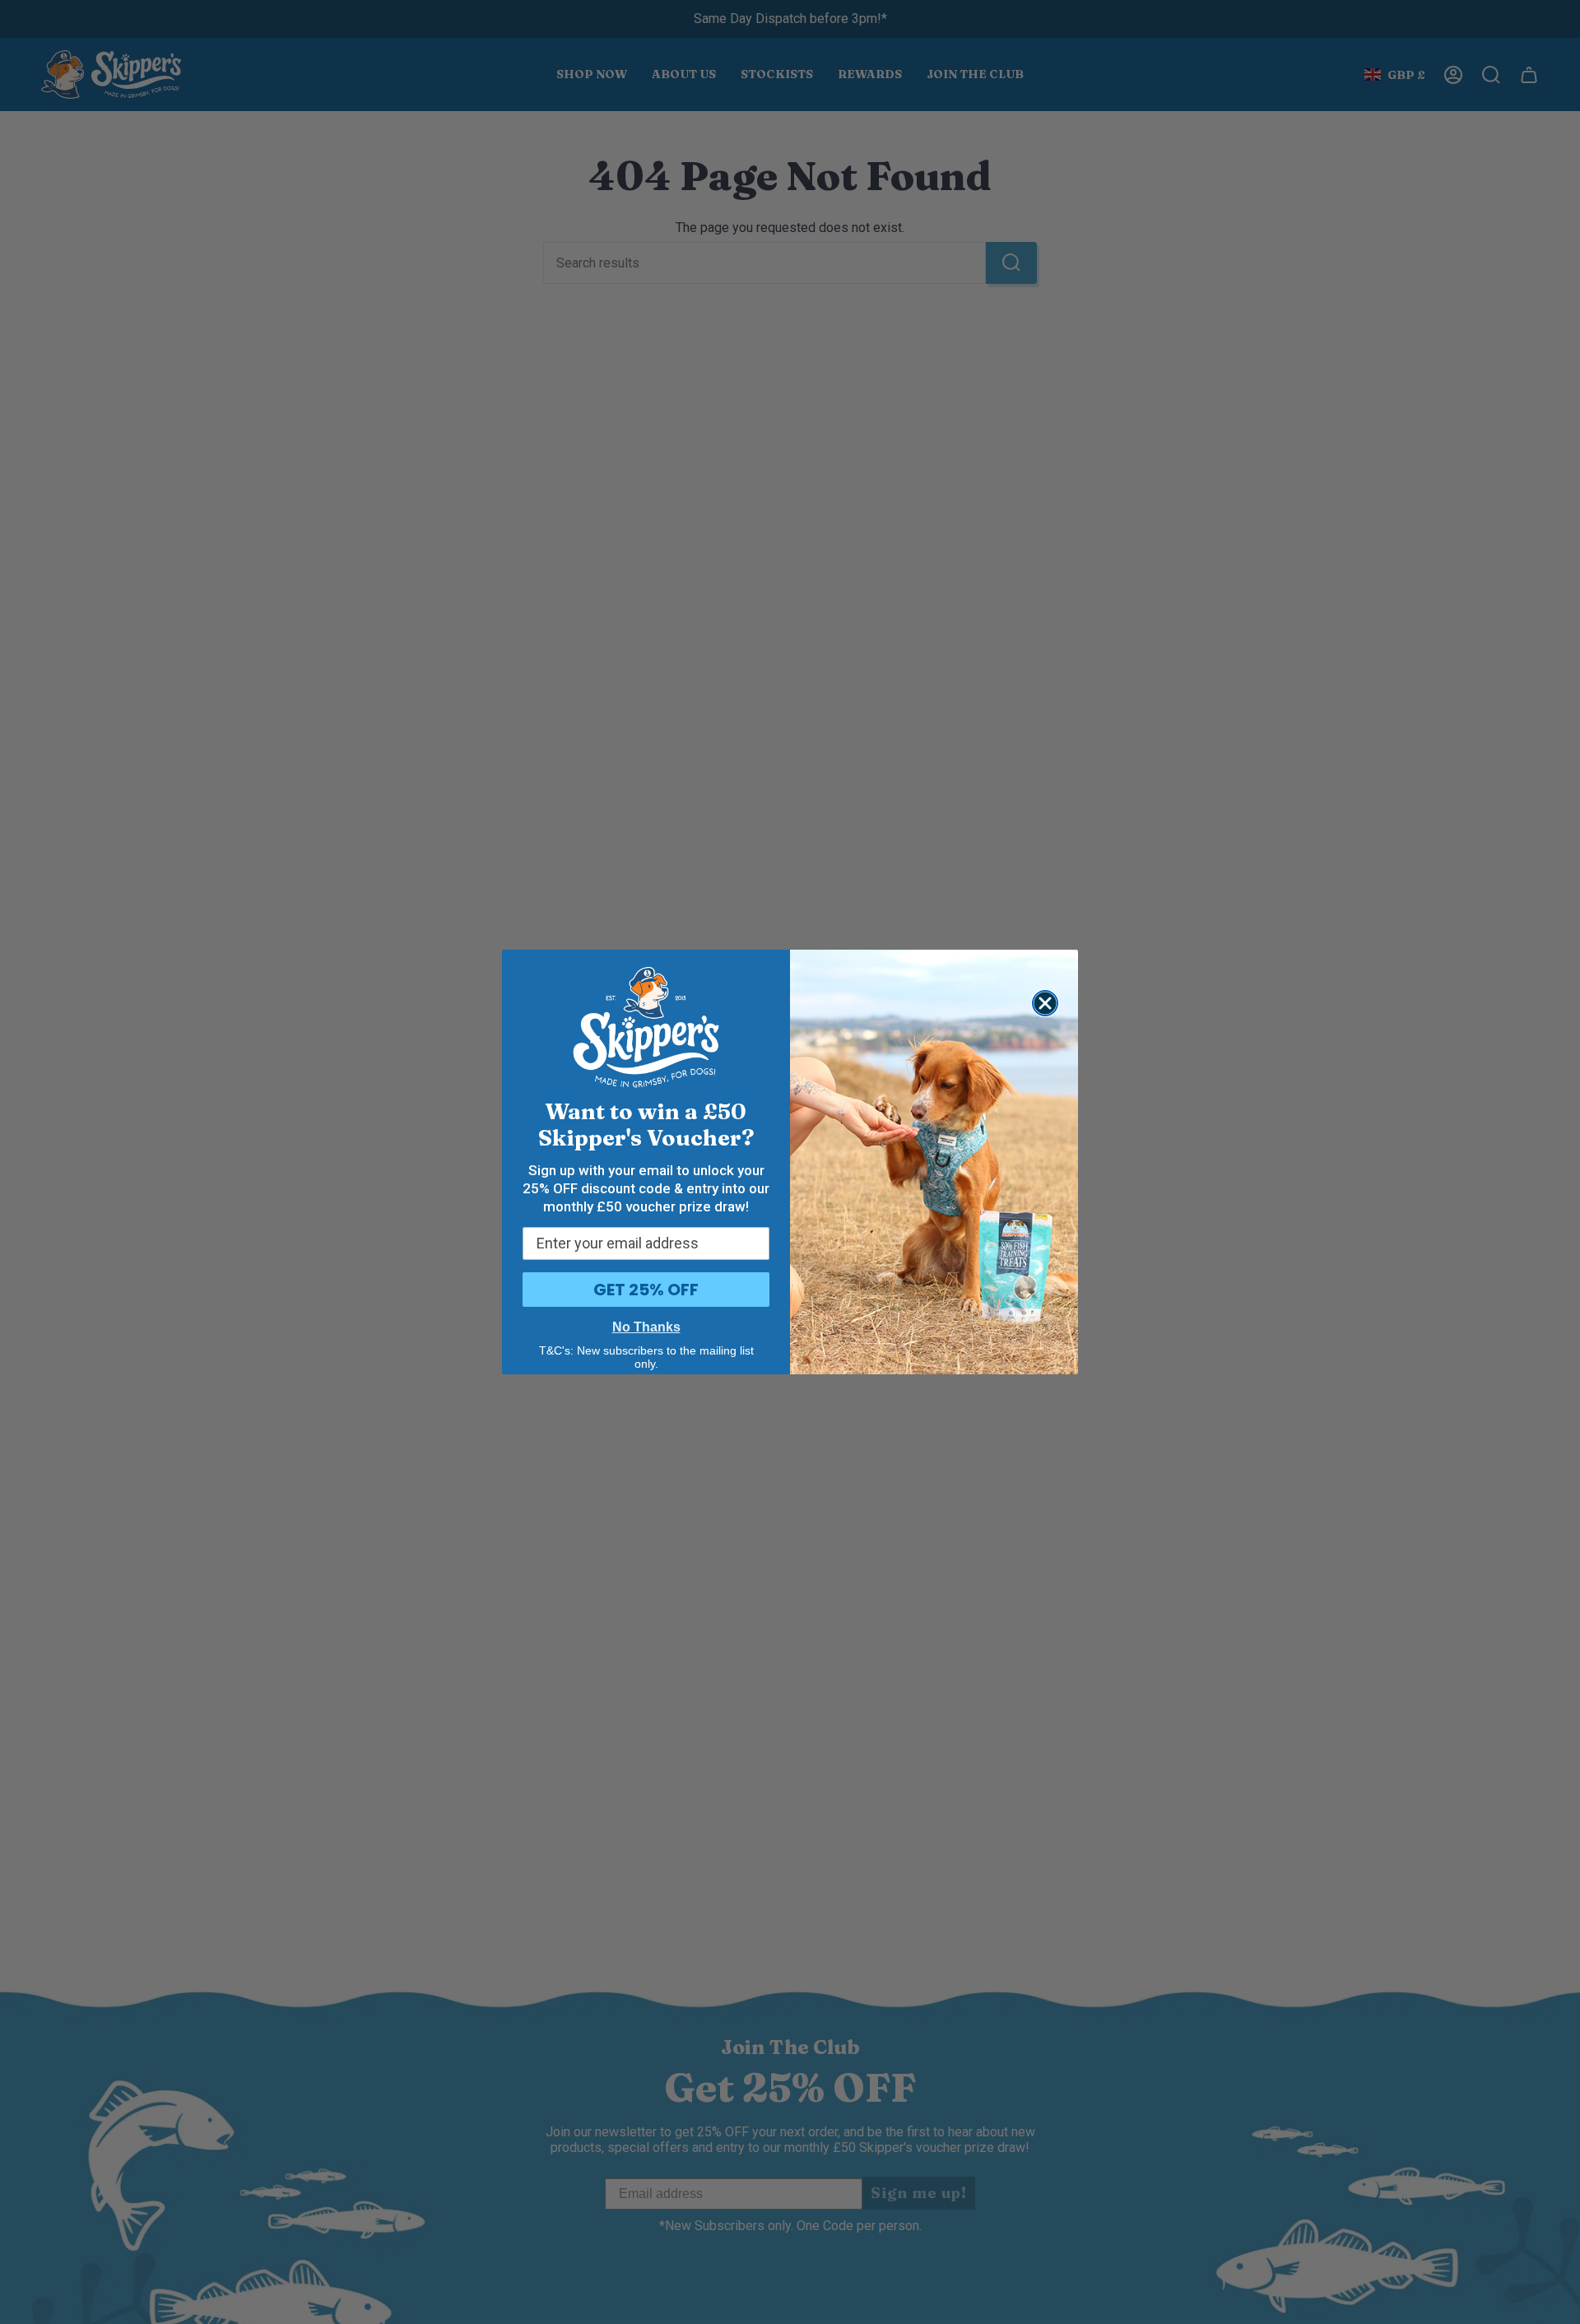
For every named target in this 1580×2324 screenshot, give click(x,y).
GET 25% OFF (646, 1290)
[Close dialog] (1045, 1003)
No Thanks (646, 1327)
